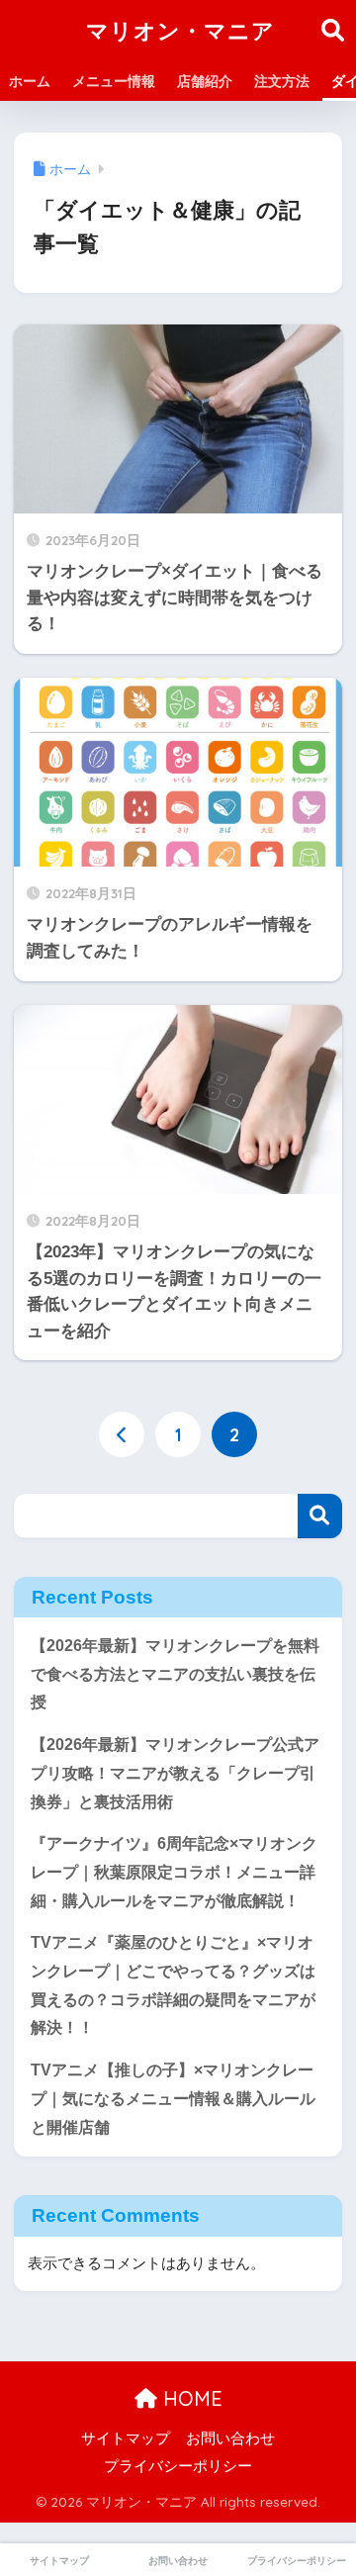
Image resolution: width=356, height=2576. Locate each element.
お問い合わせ (230, 2438)
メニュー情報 (114, 81)
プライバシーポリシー (178, 2466)
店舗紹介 (205, 81)
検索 (320, 1516)
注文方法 (282, 81)
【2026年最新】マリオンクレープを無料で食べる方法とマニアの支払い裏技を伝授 (175, 1674)
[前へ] (122, 1434)
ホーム (30, 81)
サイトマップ (126, 2438)
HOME (190, 2398)
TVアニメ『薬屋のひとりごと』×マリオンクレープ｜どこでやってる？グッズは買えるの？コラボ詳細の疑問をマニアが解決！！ (173, 1985)
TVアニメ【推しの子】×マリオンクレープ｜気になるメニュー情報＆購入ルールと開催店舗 (173, 2098)
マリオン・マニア (180, 30)
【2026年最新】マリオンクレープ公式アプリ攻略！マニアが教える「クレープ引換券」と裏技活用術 (175, 1773)
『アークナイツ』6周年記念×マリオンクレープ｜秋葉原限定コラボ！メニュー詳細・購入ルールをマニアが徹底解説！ (174, 1872)
